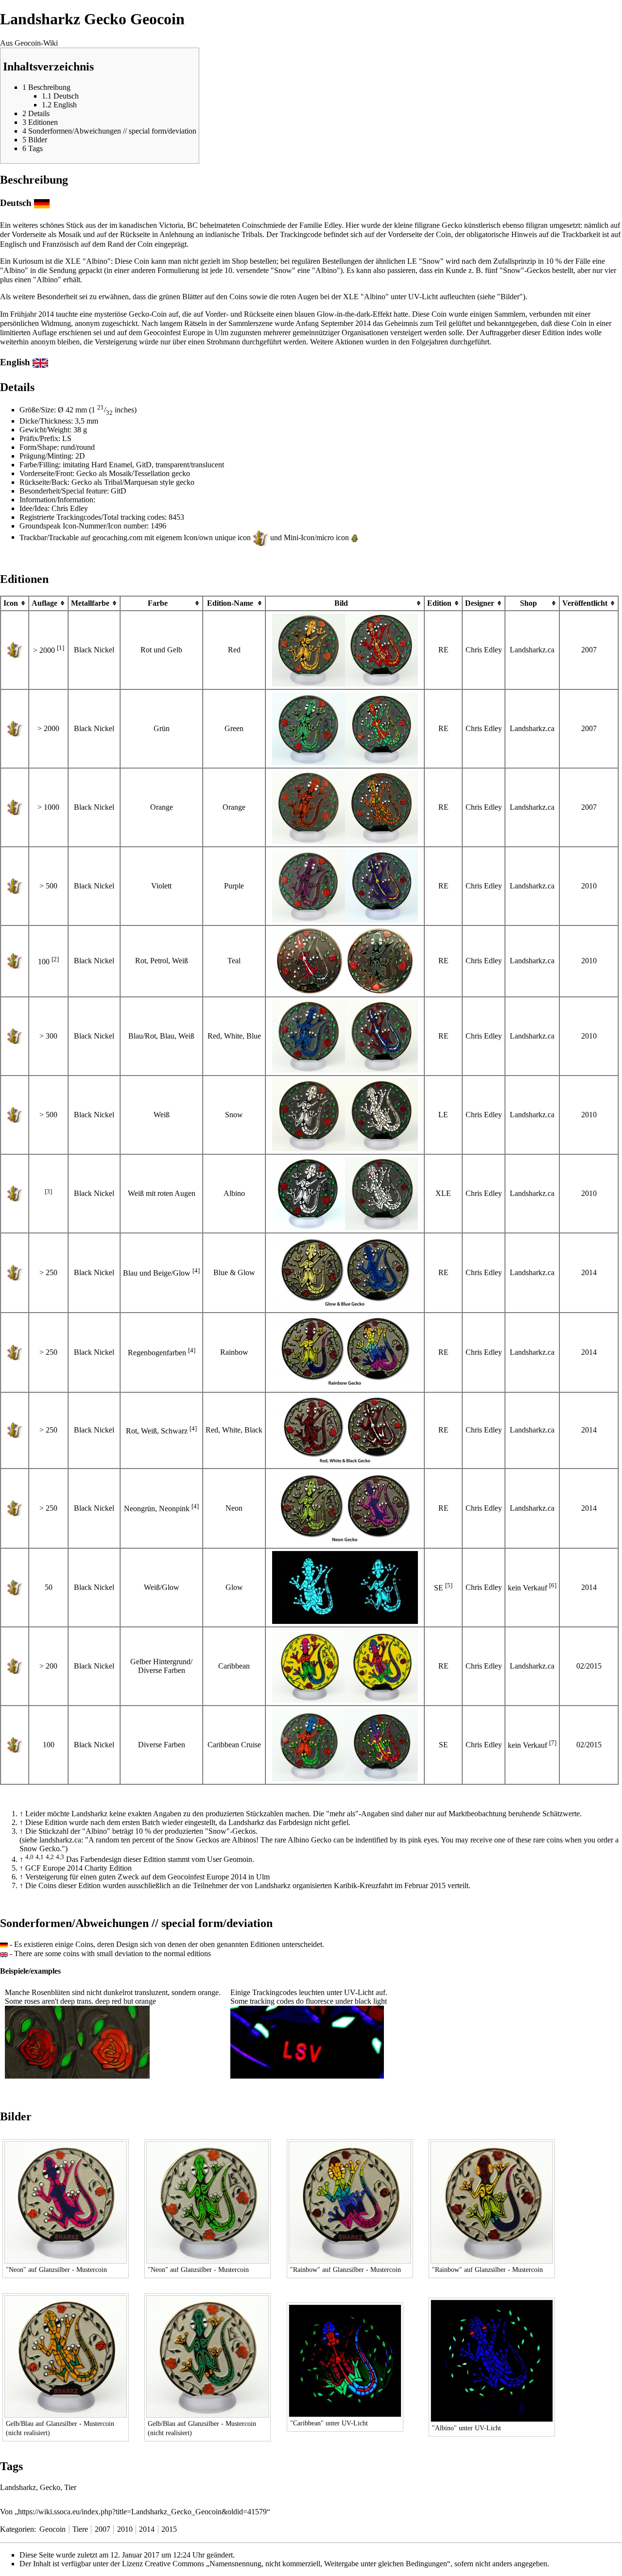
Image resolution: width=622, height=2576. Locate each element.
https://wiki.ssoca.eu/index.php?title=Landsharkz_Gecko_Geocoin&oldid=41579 (142, 2512)
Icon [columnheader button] (11, 603)
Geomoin (238, 1859)
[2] (55, 959)
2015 (169, 2529)
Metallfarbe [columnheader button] (90, 603)
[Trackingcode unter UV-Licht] (307, 2041)
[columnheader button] (443, 603)
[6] (553, 1585)
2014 (147, 2529)
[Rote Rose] (41, 2041)
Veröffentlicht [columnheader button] (585, 603)
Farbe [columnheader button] (158, 603)
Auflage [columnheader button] (44, 603)
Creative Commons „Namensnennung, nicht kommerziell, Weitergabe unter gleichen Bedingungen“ (298, 2564)
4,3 (60, 1857)
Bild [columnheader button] (341, 603)
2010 (125, 2529)
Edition (439, 603)
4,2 (50, 1857)
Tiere (80, 2529)
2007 (103, 2529)
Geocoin (52, 2529)
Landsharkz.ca (532, 650)
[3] (48, 1191)
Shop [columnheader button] (528, 603)
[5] (449, 1585)
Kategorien (17, 2529)
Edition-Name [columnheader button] (230, 603)
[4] (196, 1271)
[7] (553, 1743)
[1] (60, 648)
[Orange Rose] (113, 2041)
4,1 (40, 1857)
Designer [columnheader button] (480, 603)
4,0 (29, 1857)
